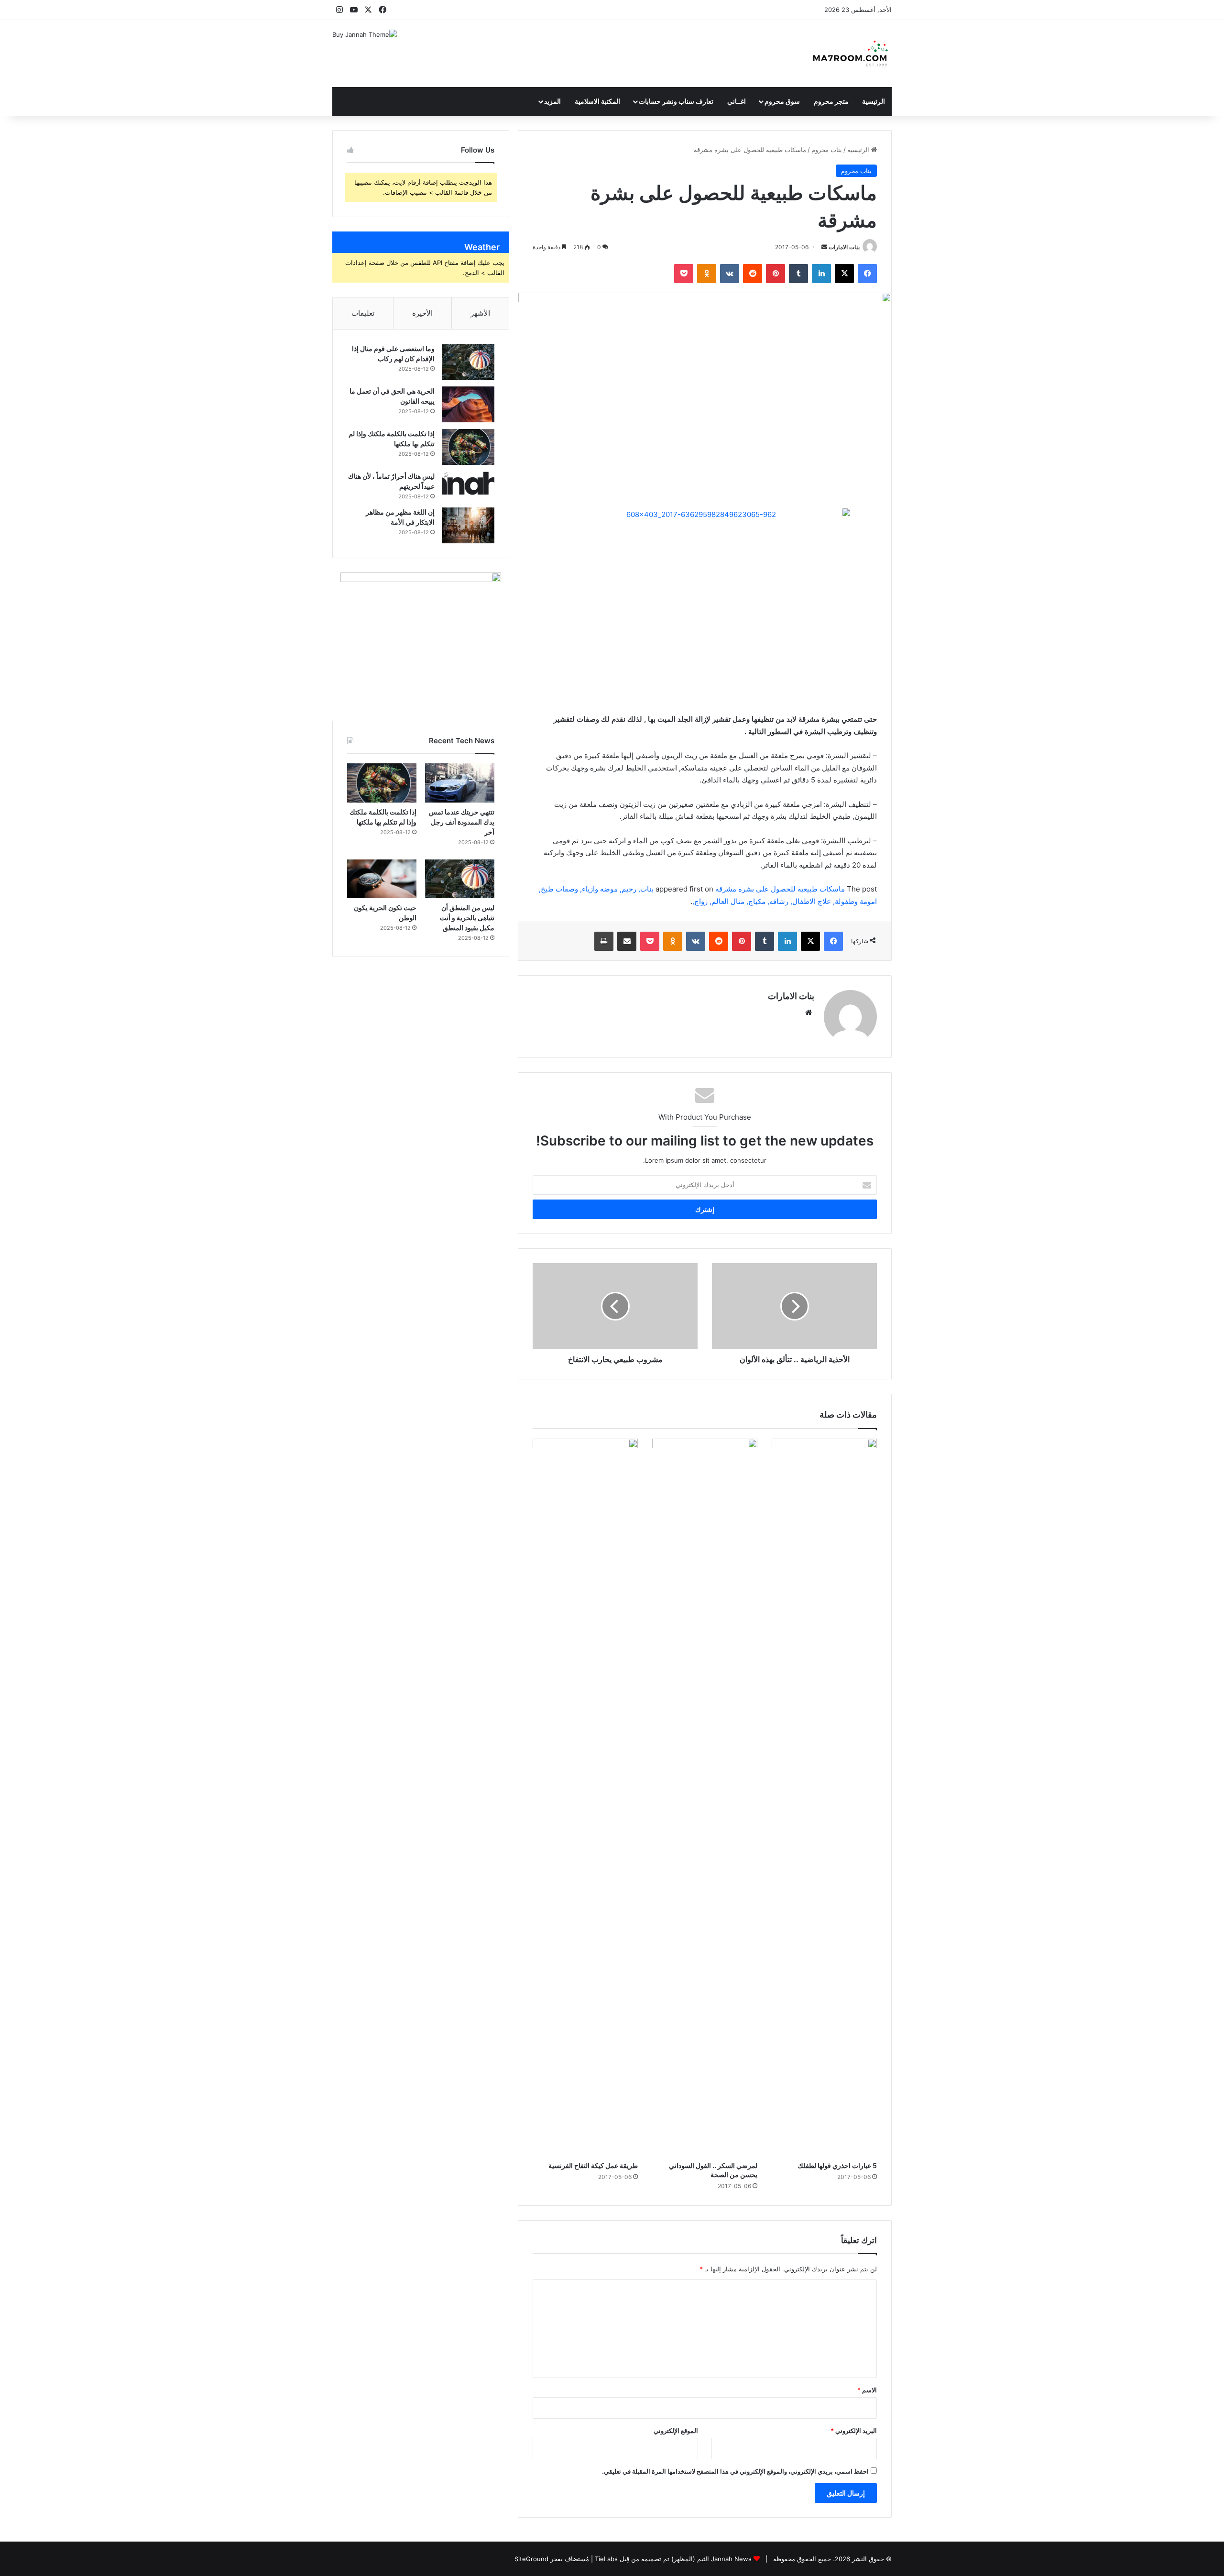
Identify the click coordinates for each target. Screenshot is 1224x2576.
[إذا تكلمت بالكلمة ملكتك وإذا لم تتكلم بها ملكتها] (468, 447)
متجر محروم (831, 101)
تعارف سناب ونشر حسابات (676, 101)
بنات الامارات (844, 247)
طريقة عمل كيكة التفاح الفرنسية (593, 2165)
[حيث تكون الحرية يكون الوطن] (382, 879)
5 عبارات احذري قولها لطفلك (837, 2165)
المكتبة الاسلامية (597, 101)
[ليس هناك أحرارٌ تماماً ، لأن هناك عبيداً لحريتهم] (468, 483)
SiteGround (531, 2559)
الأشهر (480, 313)
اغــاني (737, 101)
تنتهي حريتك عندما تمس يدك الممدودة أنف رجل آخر (462, 822)
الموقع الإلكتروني (676, 2431)
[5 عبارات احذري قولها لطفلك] (824, 1797)
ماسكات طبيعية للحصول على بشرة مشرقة (780, 889)
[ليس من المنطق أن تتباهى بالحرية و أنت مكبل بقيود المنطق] (460, 879)
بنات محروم (827, 150)
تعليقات (363, 313)
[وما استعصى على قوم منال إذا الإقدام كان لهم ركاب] (468, 362)
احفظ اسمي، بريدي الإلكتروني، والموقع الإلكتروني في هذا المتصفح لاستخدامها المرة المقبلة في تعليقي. (735, 2471)
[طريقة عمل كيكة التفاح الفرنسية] (585, 1797)
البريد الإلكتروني (854, 2431)
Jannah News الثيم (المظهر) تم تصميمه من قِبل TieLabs (673, 2559)
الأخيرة (422, 313)
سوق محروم (782, 101)
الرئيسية (874, 101)
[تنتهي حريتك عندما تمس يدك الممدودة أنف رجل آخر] (460, 783)
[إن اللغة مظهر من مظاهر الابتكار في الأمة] (468, 525)
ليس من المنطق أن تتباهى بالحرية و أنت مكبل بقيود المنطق (467, 918)
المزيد (552, 101)
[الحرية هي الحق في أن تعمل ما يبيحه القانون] (468, 404)
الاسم (867, 2390)
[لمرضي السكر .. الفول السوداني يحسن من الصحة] (705, 1797)
